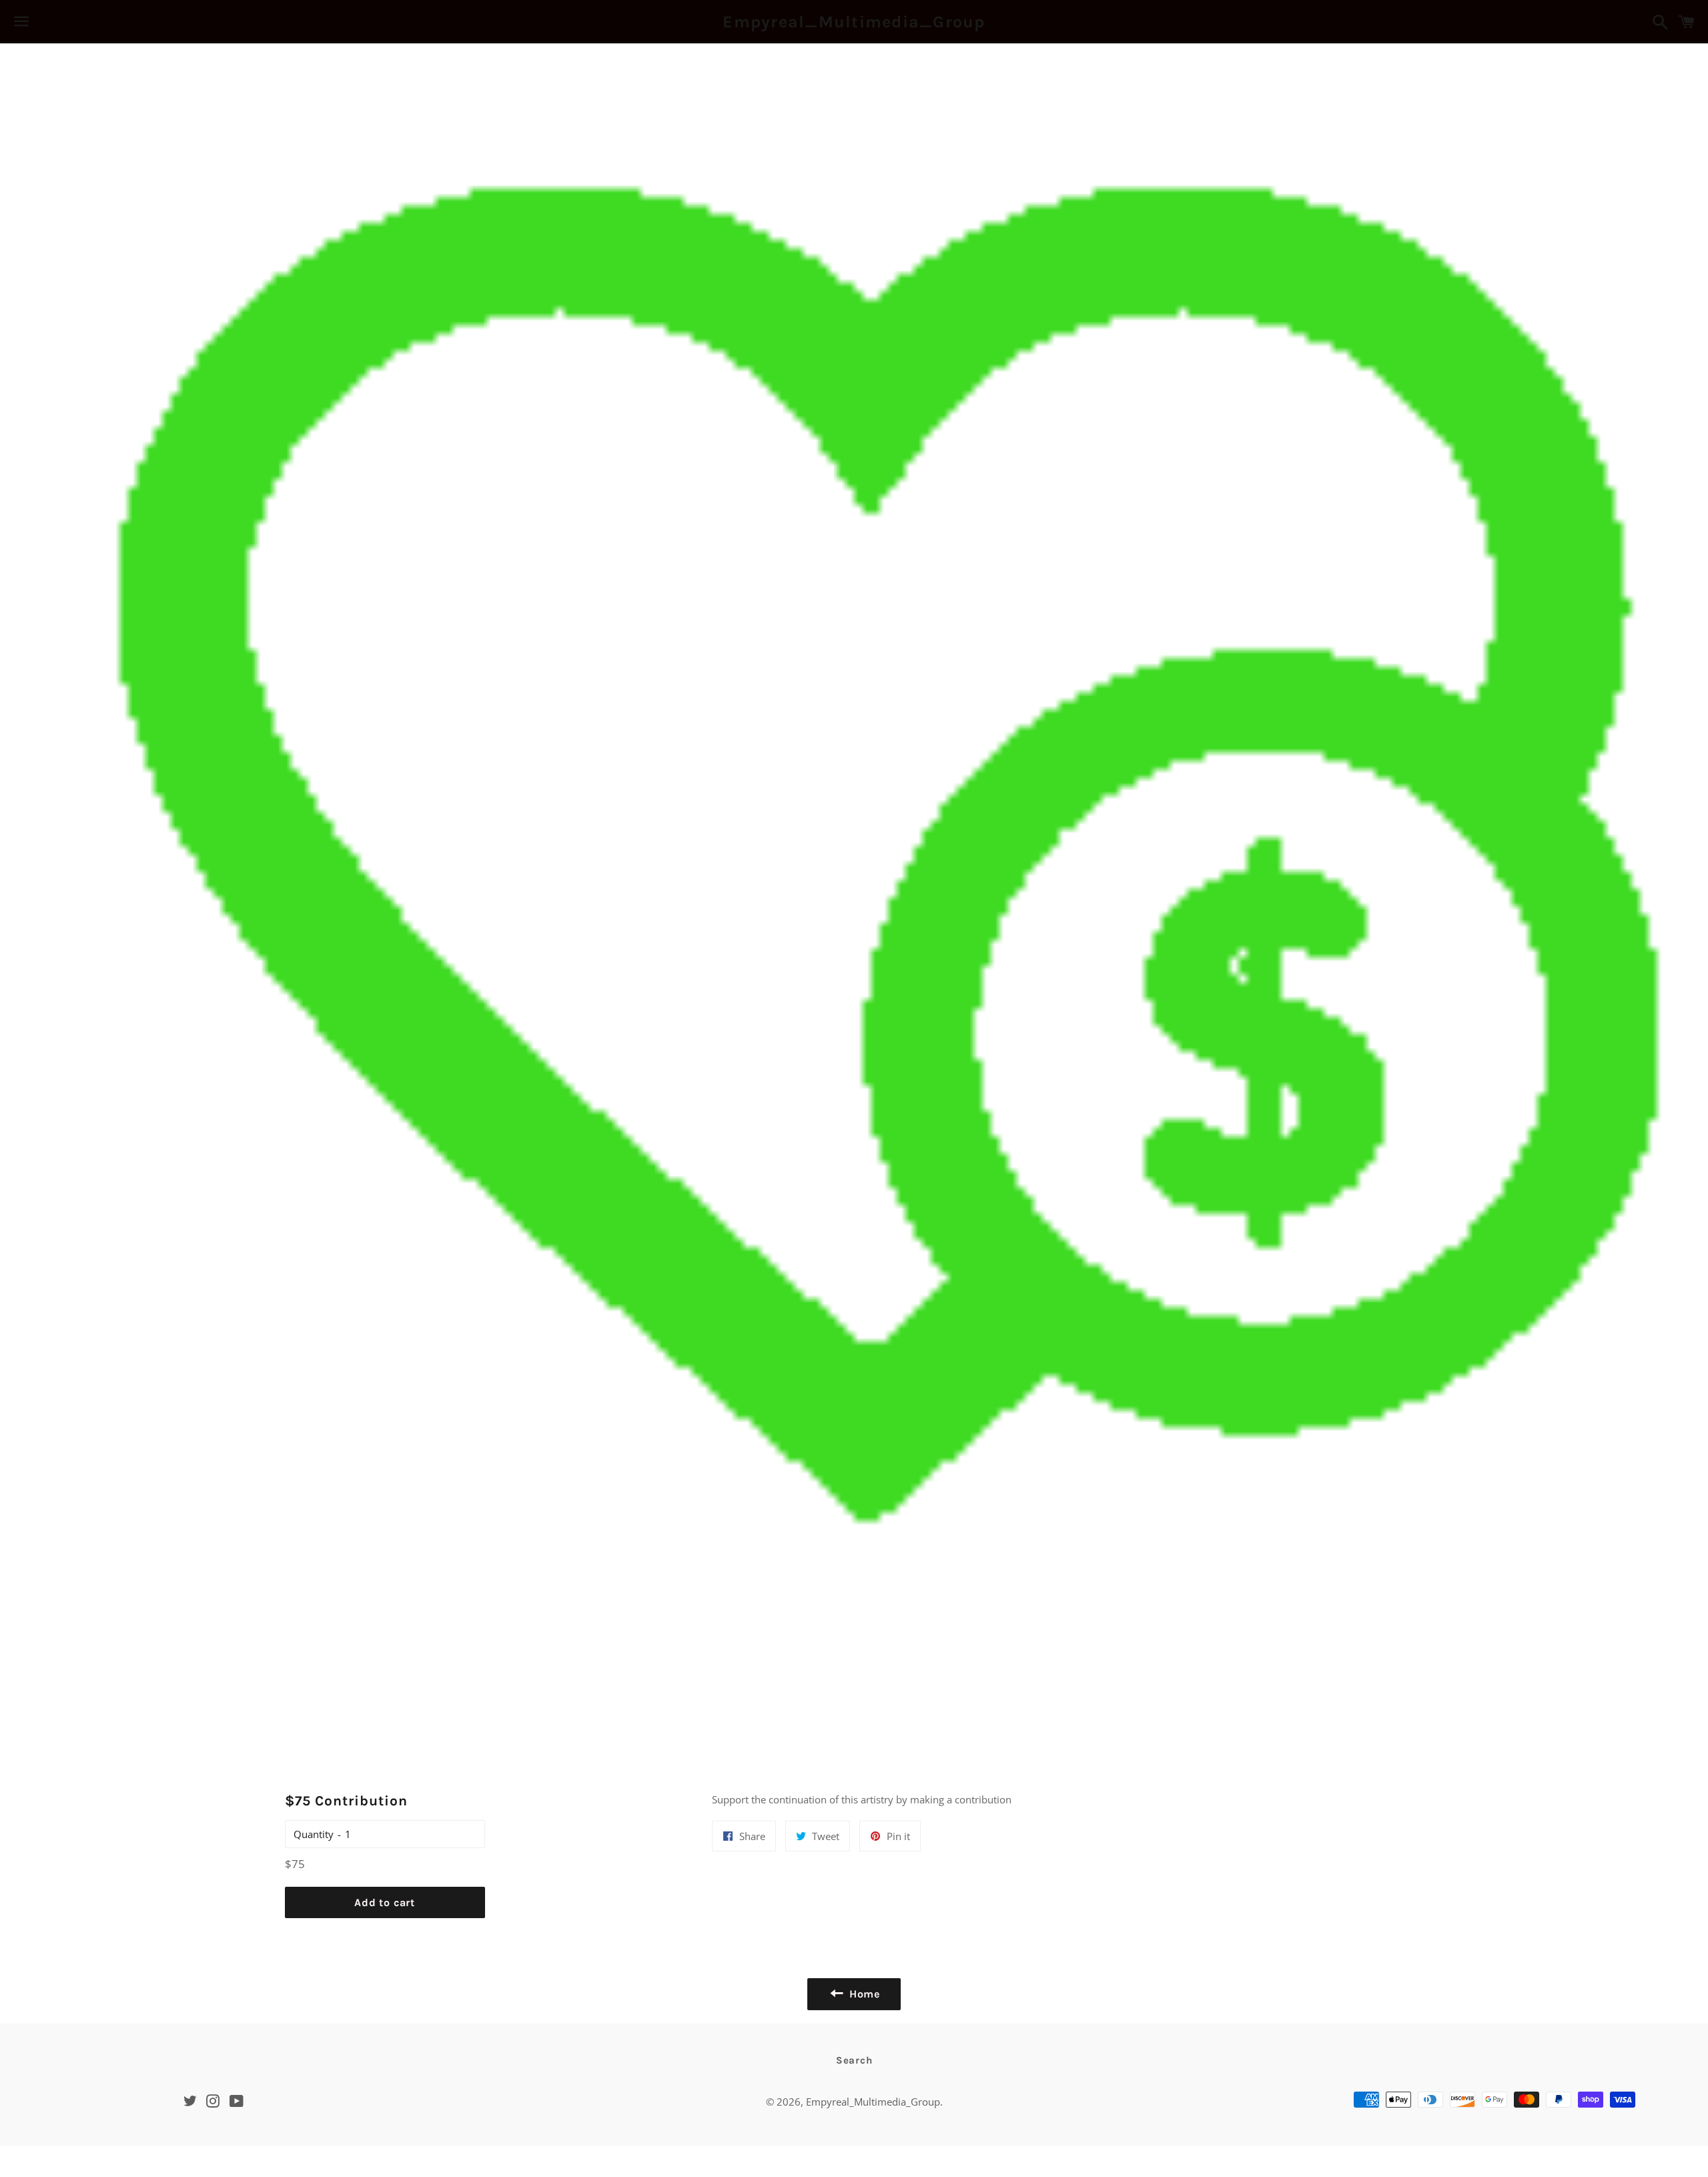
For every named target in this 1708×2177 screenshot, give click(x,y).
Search (854, 2060)
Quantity (314, 1834)
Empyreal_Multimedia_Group (854, 22)
